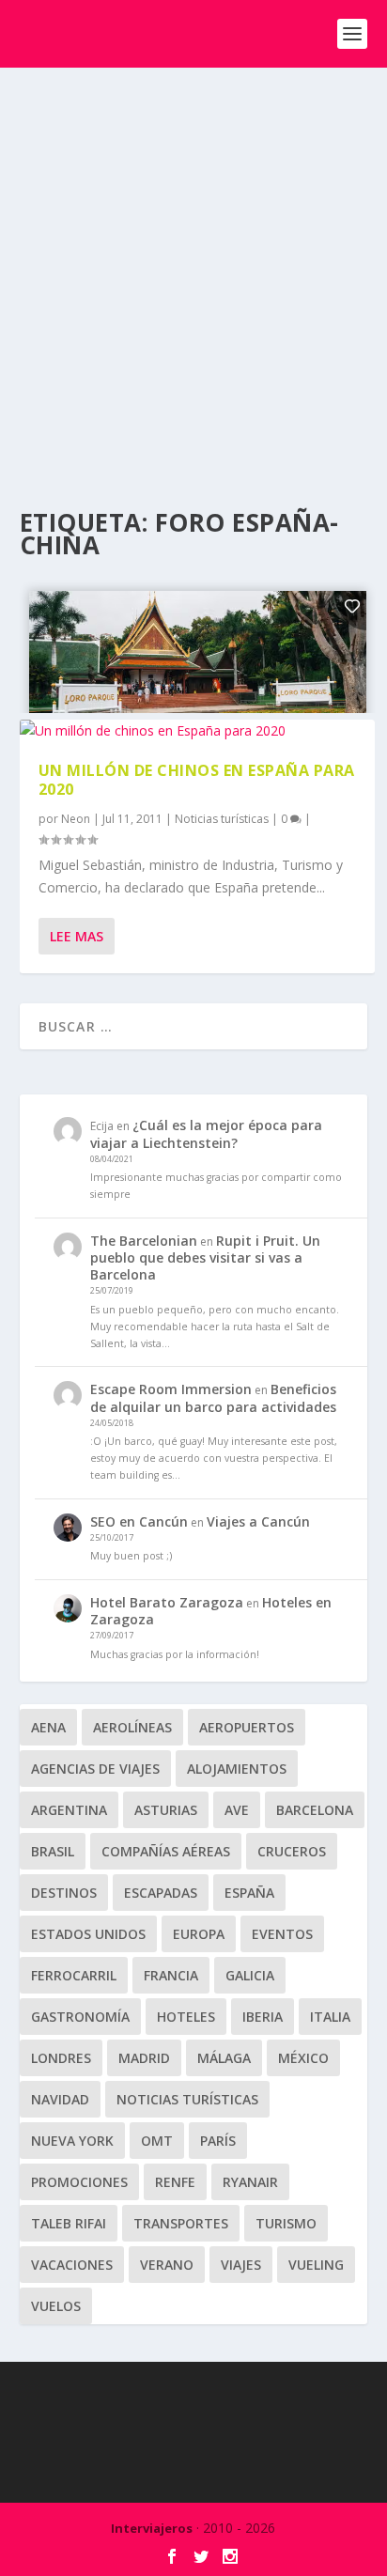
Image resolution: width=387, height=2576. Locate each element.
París (218, 2141)
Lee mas (77, 936)
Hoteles (186, 2017)
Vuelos (56, 2306)
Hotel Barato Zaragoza (167, 1602)
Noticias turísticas (222, 819)
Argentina (69, 1810)
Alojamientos (237, 1769)
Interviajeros (152, 2528)
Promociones (79, 2182)
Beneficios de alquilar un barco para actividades (213, 1397)
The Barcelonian (144, 1241)
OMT (157, 2141)
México (303, 2058)
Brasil (53, 1851)
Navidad (60, 2099)
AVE (237, 1810)
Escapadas (161, 1893)
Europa (199, 1934)
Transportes (181, 2223)
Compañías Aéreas (166, 1851)
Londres (61, 2058)
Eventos (282, 1934)
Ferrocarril (74, 1975)
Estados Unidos (88, 1934)
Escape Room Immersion (171, 1389)
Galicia (250, 1975)
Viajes (241, 2265)
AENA (48, 1727)
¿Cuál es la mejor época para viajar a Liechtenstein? (206, 1133)
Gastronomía (80, 2017)
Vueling (316, 2265)
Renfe (175, 2182)
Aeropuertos (247, 1727)
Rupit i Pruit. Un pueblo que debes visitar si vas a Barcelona (205, 1257)
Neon (76, 819)
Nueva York (72, 2141)
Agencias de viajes (95, 1769)
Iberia (263, 2017)
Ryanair (250, 2182)
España (249, 1893)
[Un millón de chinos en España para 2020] (198, 731)
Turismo (286, 2223)
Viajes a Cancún (258, 1521)
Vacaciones (72, 2265)
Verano (167, 2265)
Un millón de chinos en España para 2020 (197, 780)
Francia (171, 1975)
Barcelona (315, 1810)
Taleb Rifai (69, 2223)
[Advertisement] (193, 271)
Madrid (144, 2058)
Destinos (64, 1893)
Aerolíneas (132, 1727)
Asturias (166, 1810)
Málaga (224, 2058)
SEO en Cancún (139, 1521)
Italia (330, 2017)
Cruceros (292, 1851)
